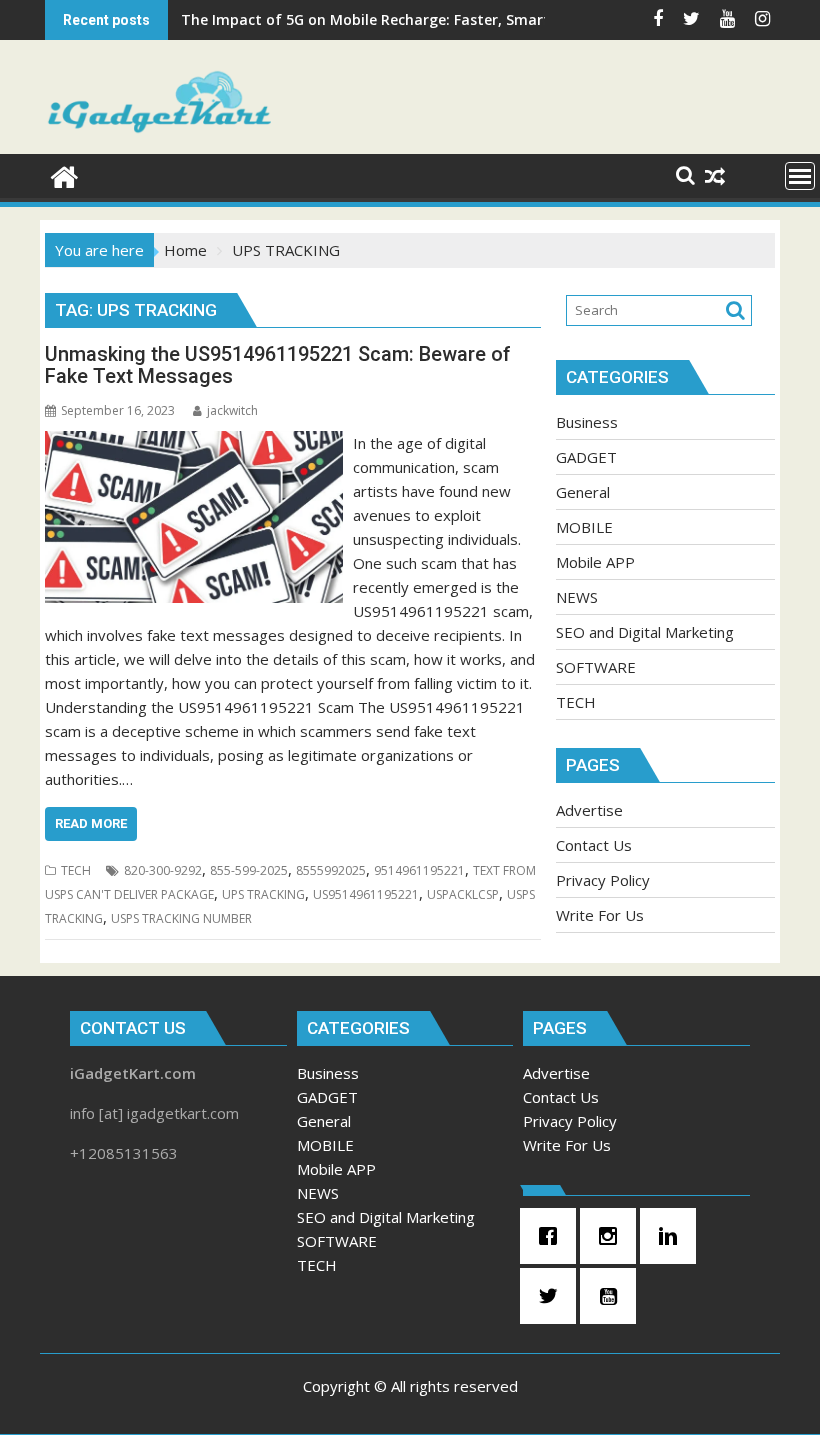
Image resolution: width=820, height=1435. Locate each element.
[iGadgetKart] (64, 174)
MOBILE (584, 527)
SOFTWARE (596, 667)
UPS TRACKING (263, 894)
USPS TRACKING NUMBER (181, 918)
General (583, 492)
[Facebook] (553, 1236)
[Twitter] (553, 1296)
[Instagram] (613, 1236)
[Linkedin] (673, 1236)
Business (587, 422)
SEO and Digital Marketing (645, 632)
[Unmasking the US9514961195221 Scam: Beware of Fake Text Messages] (194, 443)
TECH (76, 870)
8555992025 (331, 870)
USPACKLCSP (463, 894)
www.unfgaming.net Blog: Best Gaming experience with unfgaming (418, 19)
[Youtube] (613, 1296)
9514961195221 (419, 870)
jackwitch (232, 410)
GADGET (586, 457)
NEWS (577, 597)
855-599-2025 (249, 870)
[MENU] (800, 176)
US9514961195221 (366, 894)
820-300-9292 (163, 870)
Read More (91, 823)
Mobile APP (595, 562)
